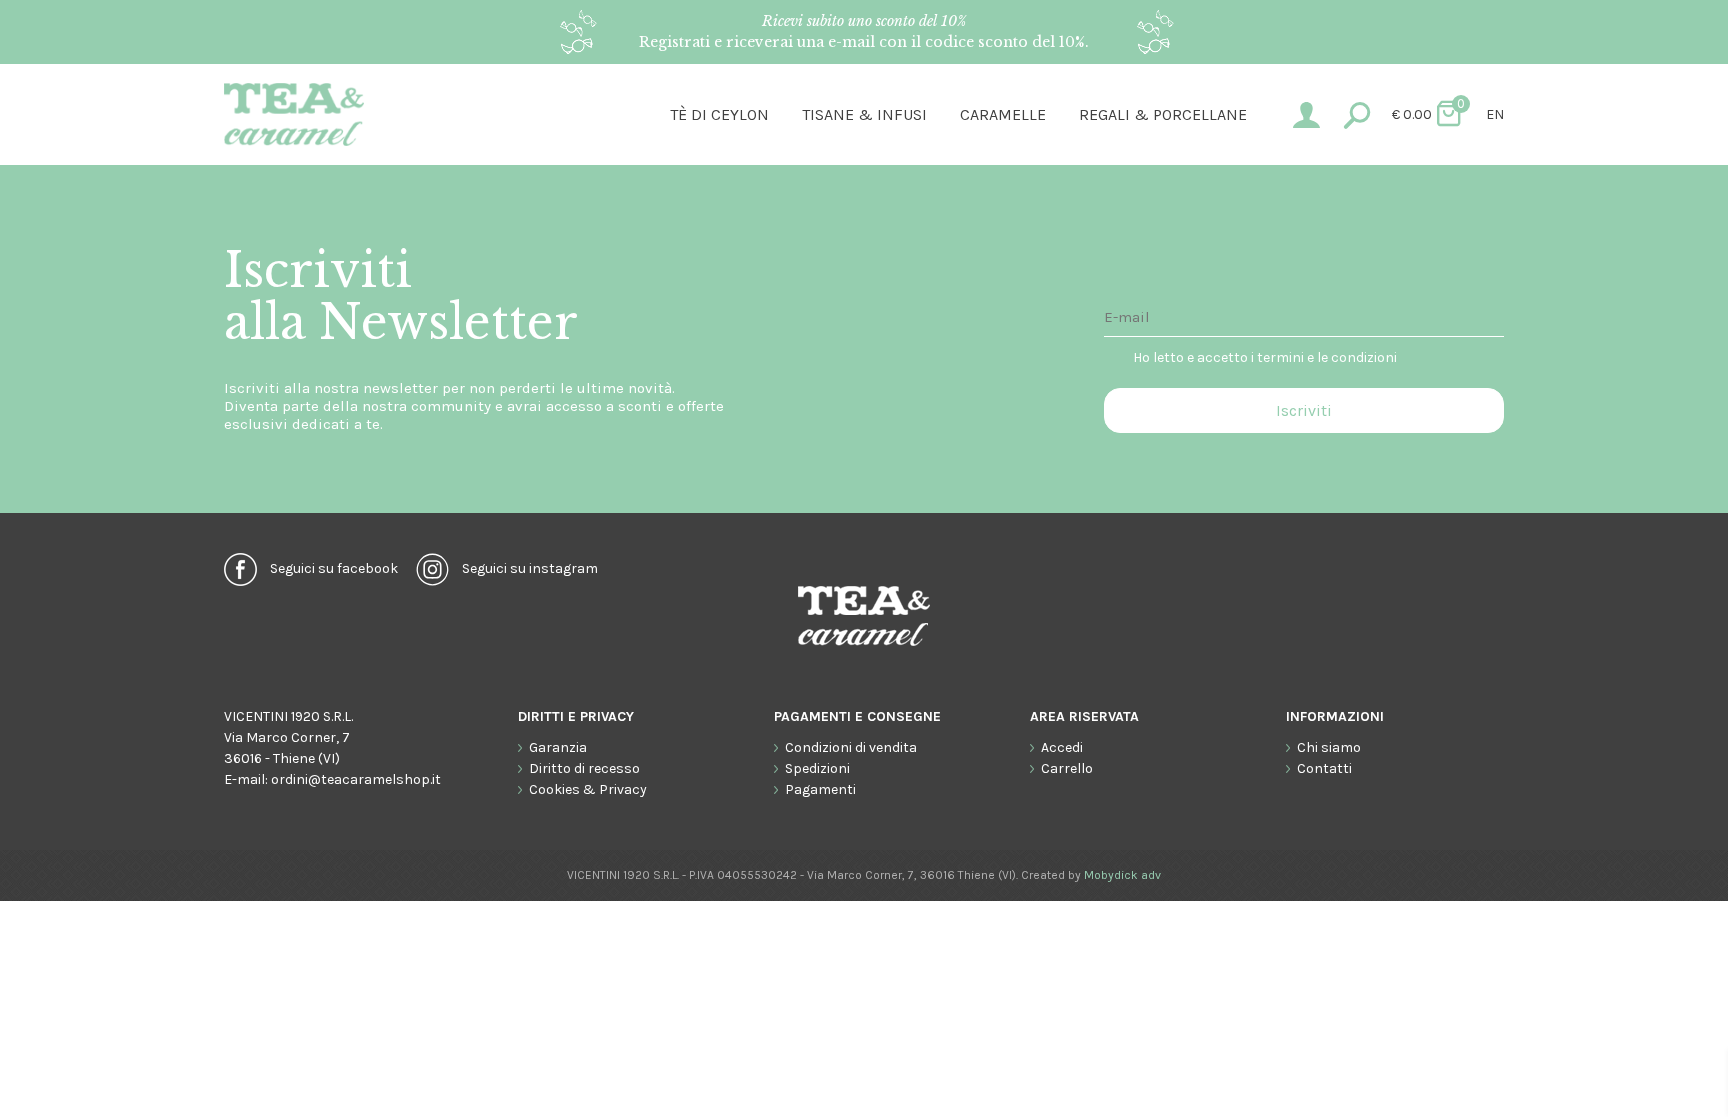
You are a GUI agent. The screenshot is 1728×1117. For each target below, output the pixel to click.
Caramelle (1003, 114)
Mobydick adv (1122, 875)
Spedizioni (817, 768)
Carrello (1067, 768)
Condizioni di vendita (851, 747)
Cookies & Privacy (588, 789)
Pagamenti (820, 789)
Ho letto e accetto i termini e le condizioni (1265, 357)
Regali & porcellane (1163, 114)
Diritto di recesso (584, 768)
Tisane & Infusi (864, 114)
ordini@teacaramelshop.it (356, 779)
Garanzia (558, 747)
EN (1495, 114)
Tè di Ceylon (719, 114)
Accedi (1062, 747)
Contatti (1324, 768)
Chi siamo (1329, 747)
